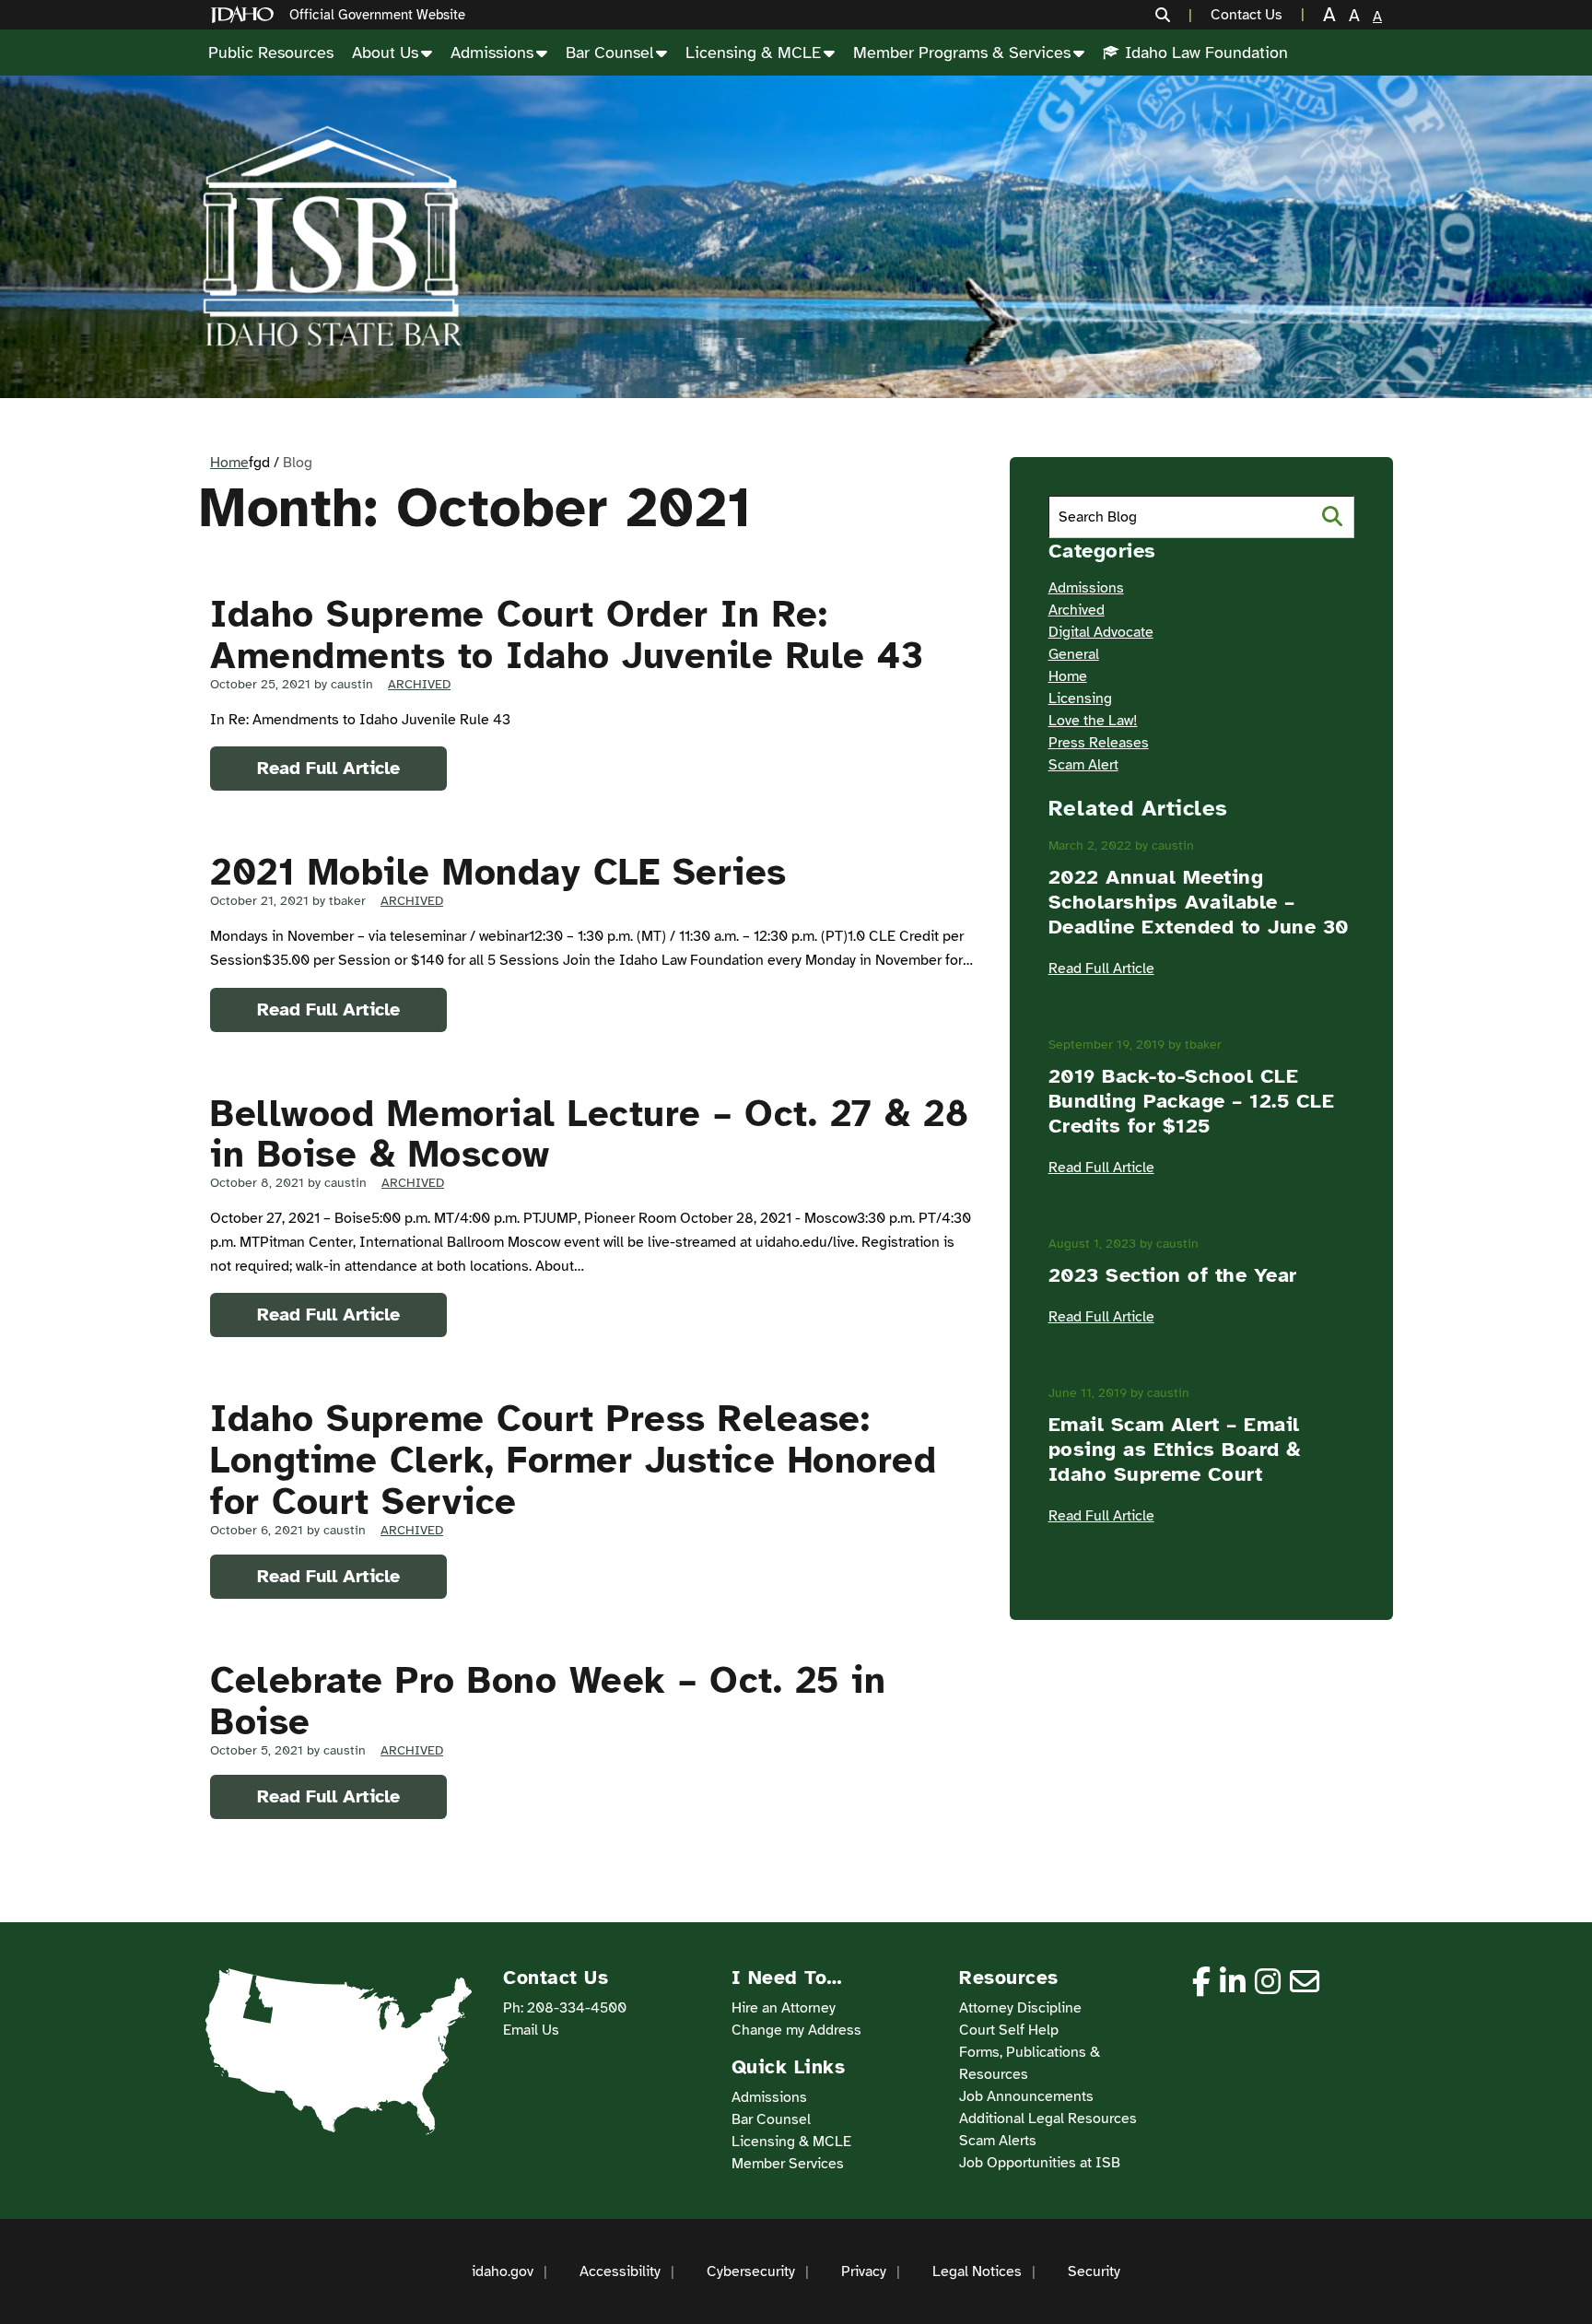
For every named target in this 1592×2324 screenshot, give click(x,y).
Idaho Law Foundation (1206, 53)
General (1074, 654)
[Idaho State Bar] (332, 237)
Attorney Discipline (1020, 2008)
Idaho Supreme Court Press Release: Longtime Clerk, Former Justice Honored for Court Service (573, 1461)
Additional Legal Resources (1048, 2119)
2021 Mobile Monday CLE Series (498, 873)
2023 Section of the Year (1173, 1275)
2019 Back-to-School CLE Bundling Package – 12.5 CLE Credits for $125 (1192, 1101)
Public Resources (271, 53)
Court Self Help (1009, 2030)
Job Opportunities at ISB (1040, 2163)
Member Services (788, 2164)
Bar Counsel (609, 53)
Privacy (864, 2271)
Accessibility (620, 2271)
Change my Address (796, 2030)
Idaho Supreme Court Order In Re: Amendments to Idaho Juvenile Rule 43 (567, 635)
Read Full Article (328, 768)
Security (1094, 2271)
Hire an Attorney (784, 2008)
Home (229, 463)
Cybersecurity (751, 2271)
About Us (385, 53)
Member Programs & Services (962, 53)
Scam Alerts (998, 2141)
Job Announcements (1026, 2096)
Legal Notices (977, 2271)
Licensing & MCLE (753, 53)
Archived (419, 684)
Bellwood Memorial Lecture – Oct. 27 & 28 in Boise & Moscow (589, 1135)
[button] (1174, 15)
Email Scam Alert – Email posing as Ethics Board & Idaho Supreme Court (1175, 1449)
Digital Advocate (1101, 632)
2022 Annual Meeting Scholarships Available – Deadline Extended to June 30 (1199, 902)
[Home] (246, 15)
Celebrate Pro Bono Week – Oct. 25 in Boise (548, 1702)
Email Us (531, 2030)
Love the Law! (1093, 721)
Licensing (1080, 698)
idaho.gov (503, 2271)
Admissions (492, 53)
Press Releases (1099, 743)
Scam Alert (1083, 765)
